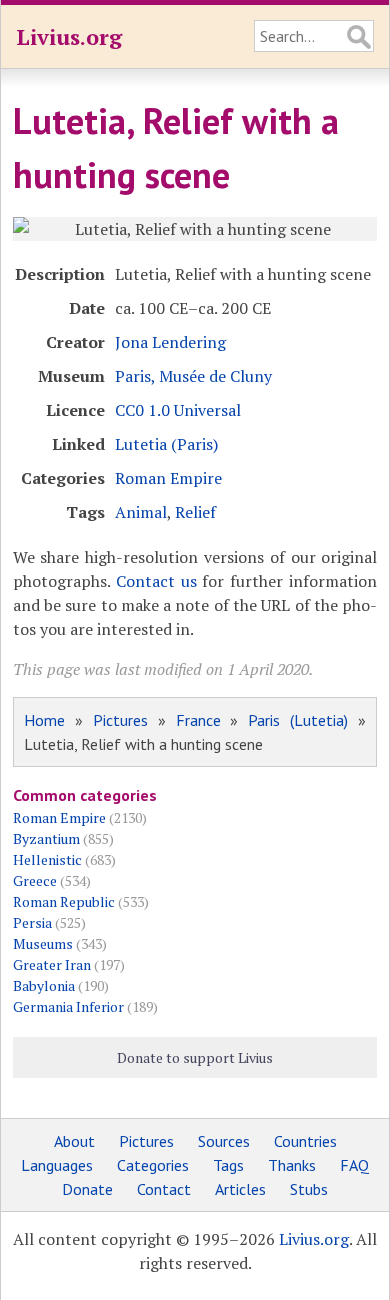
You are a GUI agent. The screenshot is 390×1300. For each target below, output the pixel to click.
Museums (43, 943)
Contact (164, 1189)
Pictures (120, 720)
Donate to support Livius (195, 1057)
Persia (32, 922)
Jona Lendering (170, 342)
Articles (240, 1189)
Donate (87, 1189)
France (198, 720)
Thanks (292, 1165)
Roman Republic (64, 901)
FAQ (354, 1165)
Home (44, 720)
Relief (195, 512)
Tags (228, 1165)
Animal (141, 512)
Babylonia (44, 985)
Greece (35, 880)
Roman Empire (168, 478)
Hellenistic (47, 859)
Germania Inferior (68, 1006)
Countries (305, 1141)
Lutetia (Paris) (166, 444)
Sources (224, 1141)
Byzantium (46, 838)
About (74, 1141)
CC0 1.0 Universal (178, 410)
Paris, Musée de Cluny (193, 376)
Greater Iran (52, 964)
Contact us (156, 581)
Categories (153, 1165)
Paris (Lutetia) (298, 720)
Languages (57, 1165)
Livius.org (69, 36)
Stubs (309, 1189)
